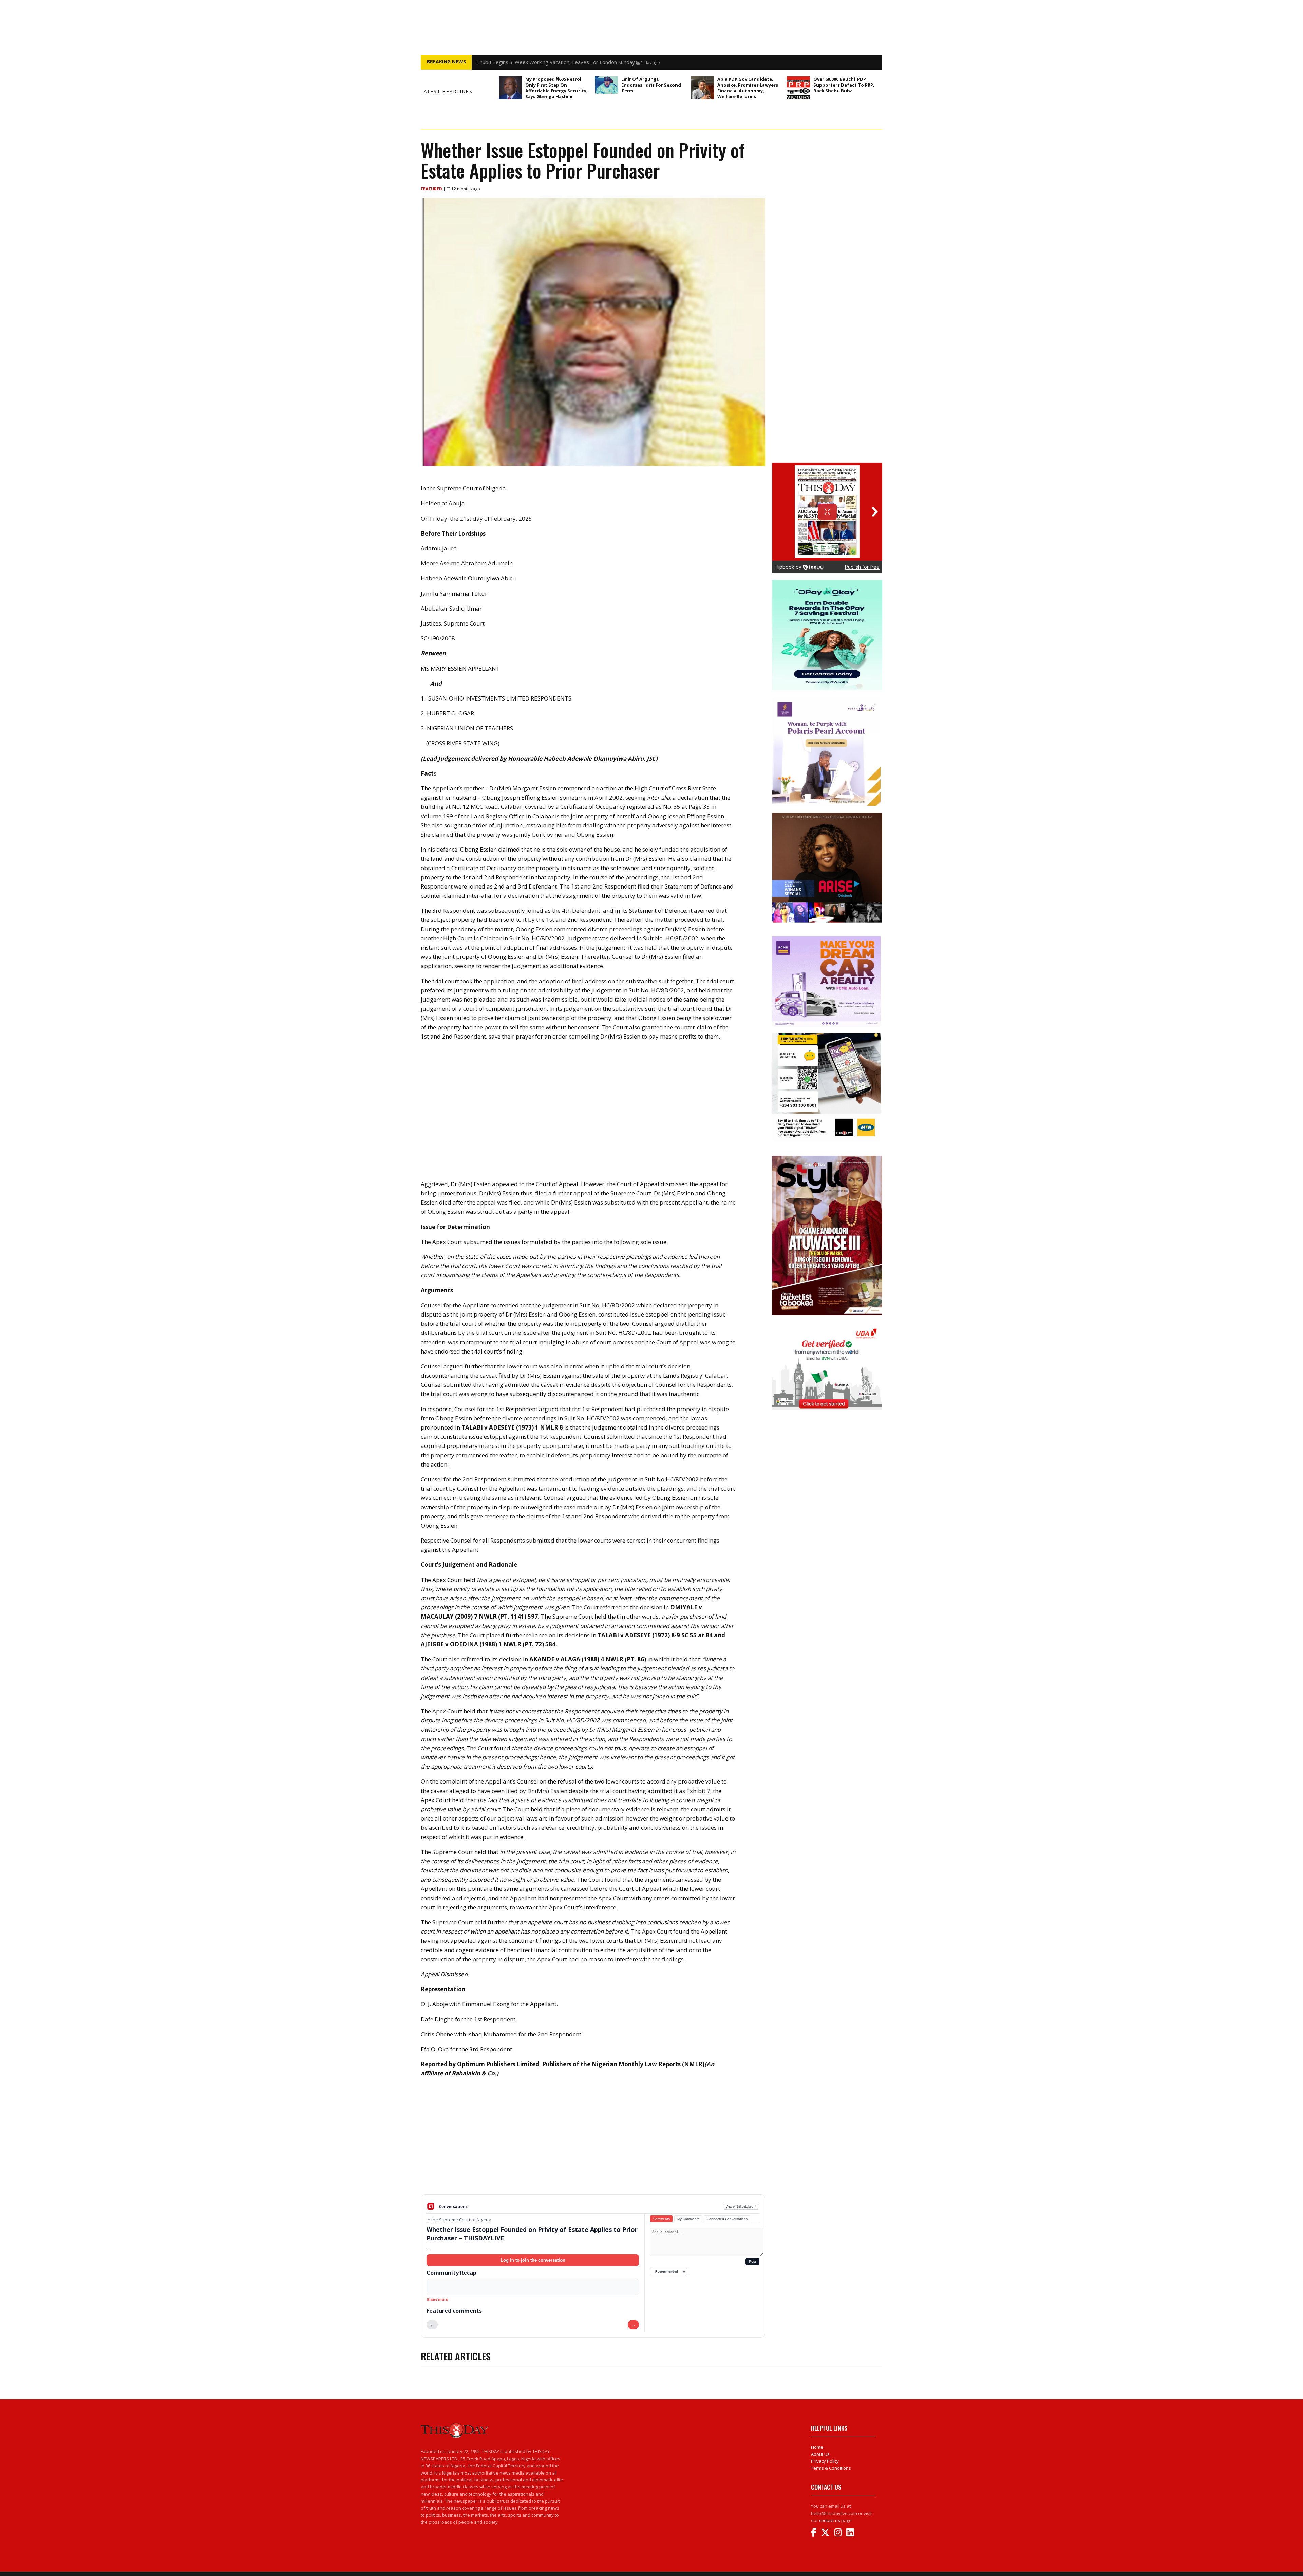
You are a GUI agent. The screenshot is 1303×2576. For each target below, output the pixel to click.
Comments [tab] (662, 2219)
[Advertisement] (593, 2141)
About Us (820, 2454)
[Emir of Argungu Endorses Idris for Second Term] (606, 85)
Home (817, 2447)
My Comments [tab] (688, 2219)
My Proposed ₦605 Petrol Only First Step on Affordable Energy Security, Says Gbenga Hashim (556, 88)
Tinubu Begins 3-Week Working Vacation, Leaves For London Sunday (555, 62)
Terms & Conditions (831, 2468)
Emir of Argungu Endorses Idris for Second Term (651, 85)
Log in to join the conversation (533, 2260)
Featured (432, 189)
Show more (437, 2300)
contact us (830, 2520)
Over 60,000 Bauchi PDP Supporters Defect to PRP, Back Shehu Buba (844, 85)
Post (752, 2262)
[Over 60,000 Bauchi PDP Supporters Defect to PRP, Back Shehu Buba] (798, 88)
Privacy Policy (825, 2461)
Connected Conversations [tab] (727, 2219)
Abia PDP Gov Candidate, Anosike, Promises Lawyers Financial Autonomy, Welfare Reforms (748, 88)
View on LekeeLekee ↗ (741, 2207)
